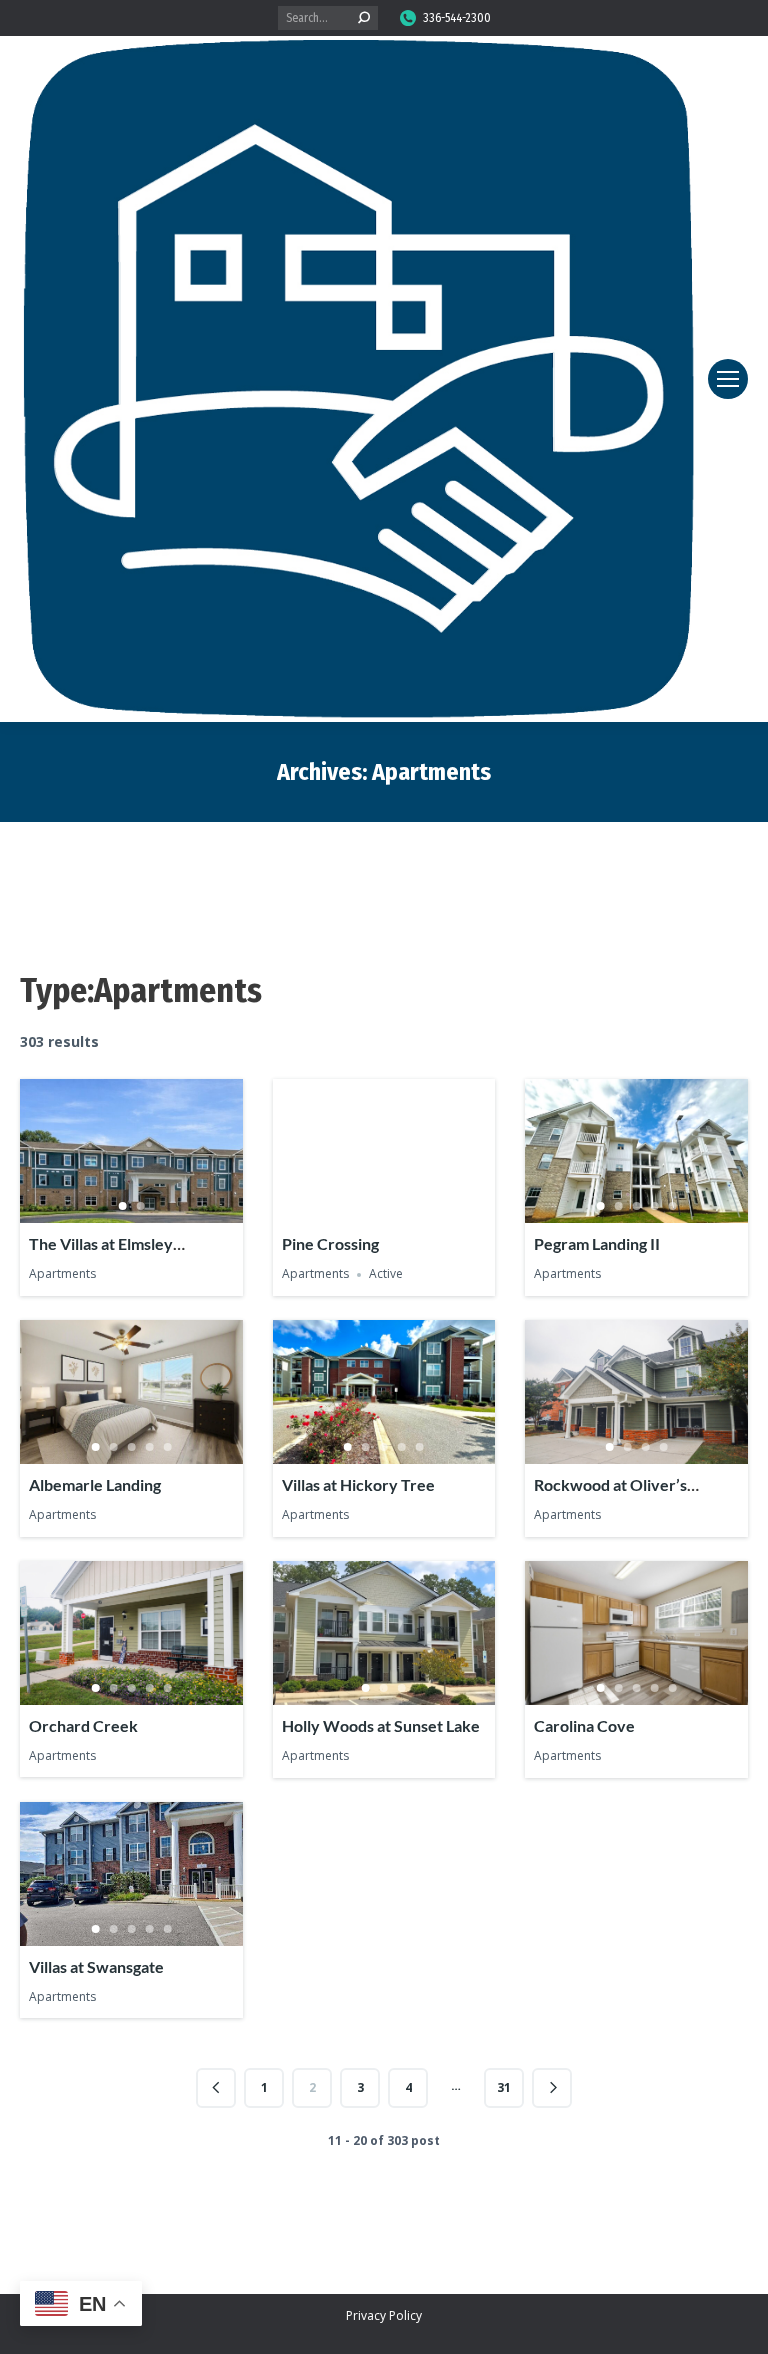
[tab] (122, 1202)
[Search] (364, 18)
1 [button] (122, 1206)
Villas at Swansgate (96, 1966)
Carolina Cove (584, 1725)
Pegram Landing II (597, 1243)
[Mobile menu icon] (728, 379)
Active (386, 1274)
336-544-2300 (457, 18)
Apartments (62, 1274)
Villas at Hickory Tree (358, 1484)
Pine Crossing (330, 1243)
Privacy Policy (384, 2315)
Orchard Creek (83, 1725)
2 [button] (140, 1206)
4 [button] (655, 1206)
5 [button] (673, 1206)
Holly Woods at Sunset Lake (381, 1725)
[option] (131, 1151)
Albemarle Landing (95, 1484)
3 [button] (637, 1206)
